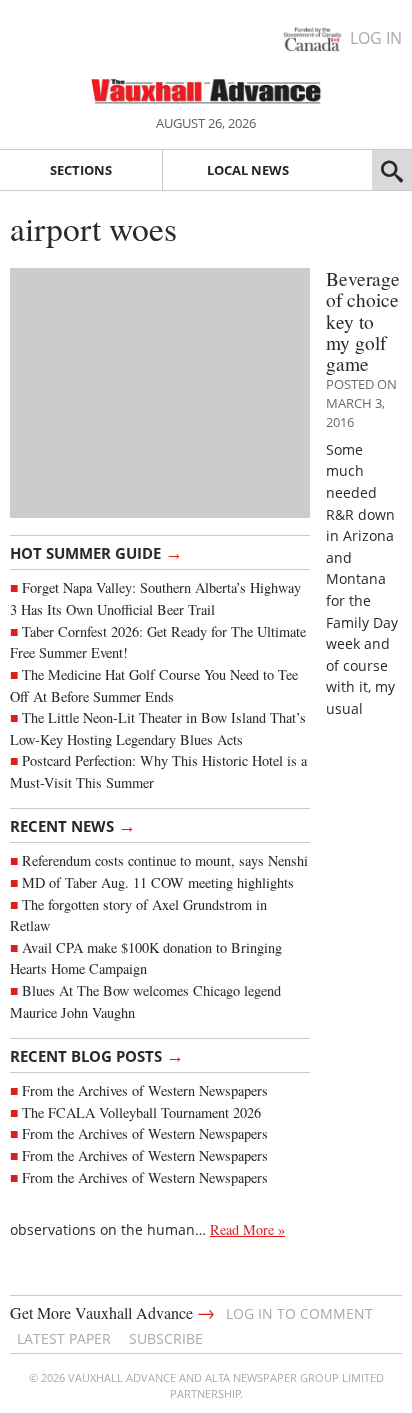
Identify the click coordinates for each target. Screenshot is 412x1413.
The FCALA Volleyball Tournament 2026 (141, 1112)
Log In (376, 38)
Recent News (73, 825)
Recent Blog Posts (97, 1055)
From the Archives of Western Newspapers (145, 1090)
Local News (248, 170)
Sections (81, 170)
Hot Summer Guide (96, 552)
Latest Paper (64, 1338)
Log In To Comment (299, 1313)
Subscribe (166, 1338)
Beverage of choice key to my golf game (363, 321)
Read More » (247, 1229)
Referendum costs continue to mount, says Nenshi (165, 860)
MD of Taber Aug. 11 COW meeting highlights (160, 882)
